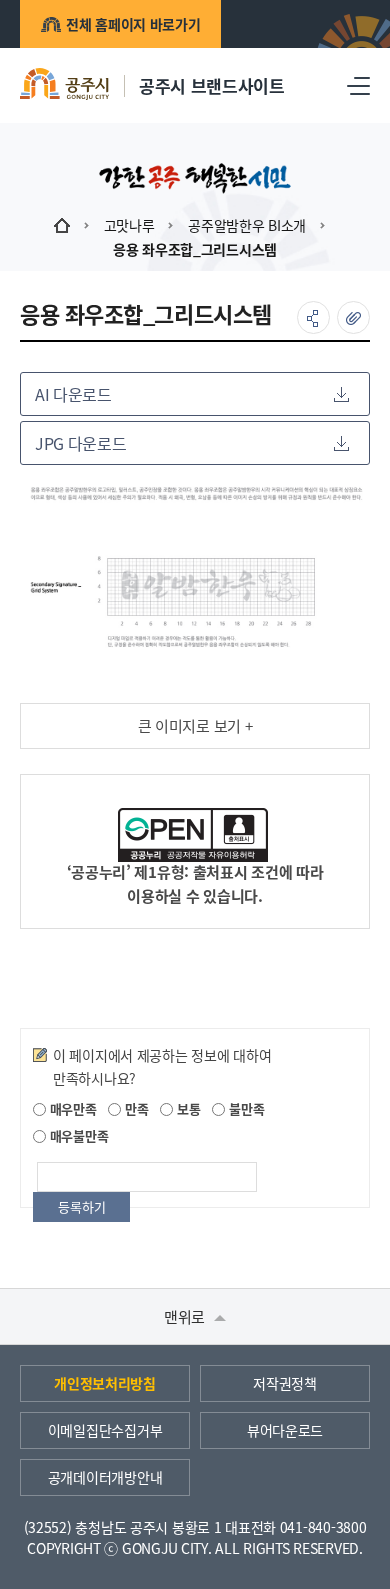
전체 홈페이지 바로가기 (133, 24)
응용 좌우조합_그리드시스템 (195, 249)
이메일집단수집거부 (105, 1430)
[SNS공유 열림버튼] (313, 317)
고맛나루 (129, 225)
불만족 (244, 1108)
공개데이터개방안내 (105, 1477)
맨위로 (186, 1316)
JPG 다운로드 (80, 443)
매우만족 (71, 1108)
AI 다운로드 (73, 394)
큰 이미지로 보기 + (195, 725)
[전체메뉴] (358, 85)
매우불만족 (77, 1135)
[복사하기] (353, 317)
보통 (186, 1108)
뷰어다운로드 (285, 1430)
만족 (134, 1108)
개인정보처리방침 (105, 1383)
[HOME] (62, 225)
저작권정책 (285, 1383)
